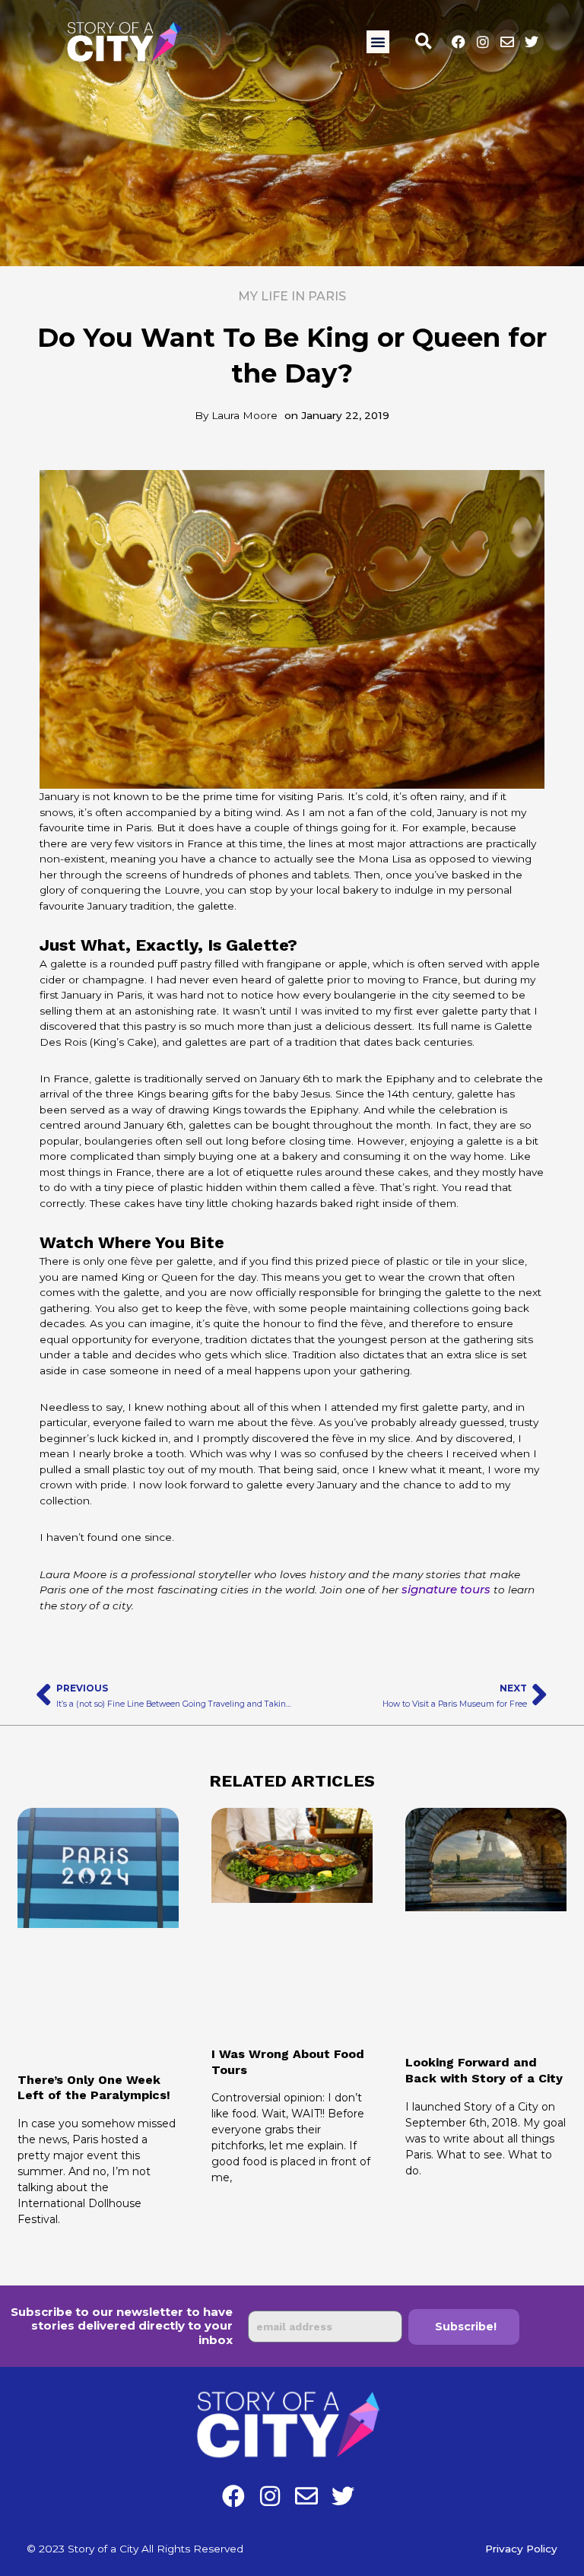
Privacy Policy (521, 2549)
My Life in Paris (292, 296)
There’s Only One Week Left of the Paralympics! (94, 2088)
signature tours (446, 1589)
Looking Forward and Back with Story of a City (484, 2070)
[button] (378, 42)
